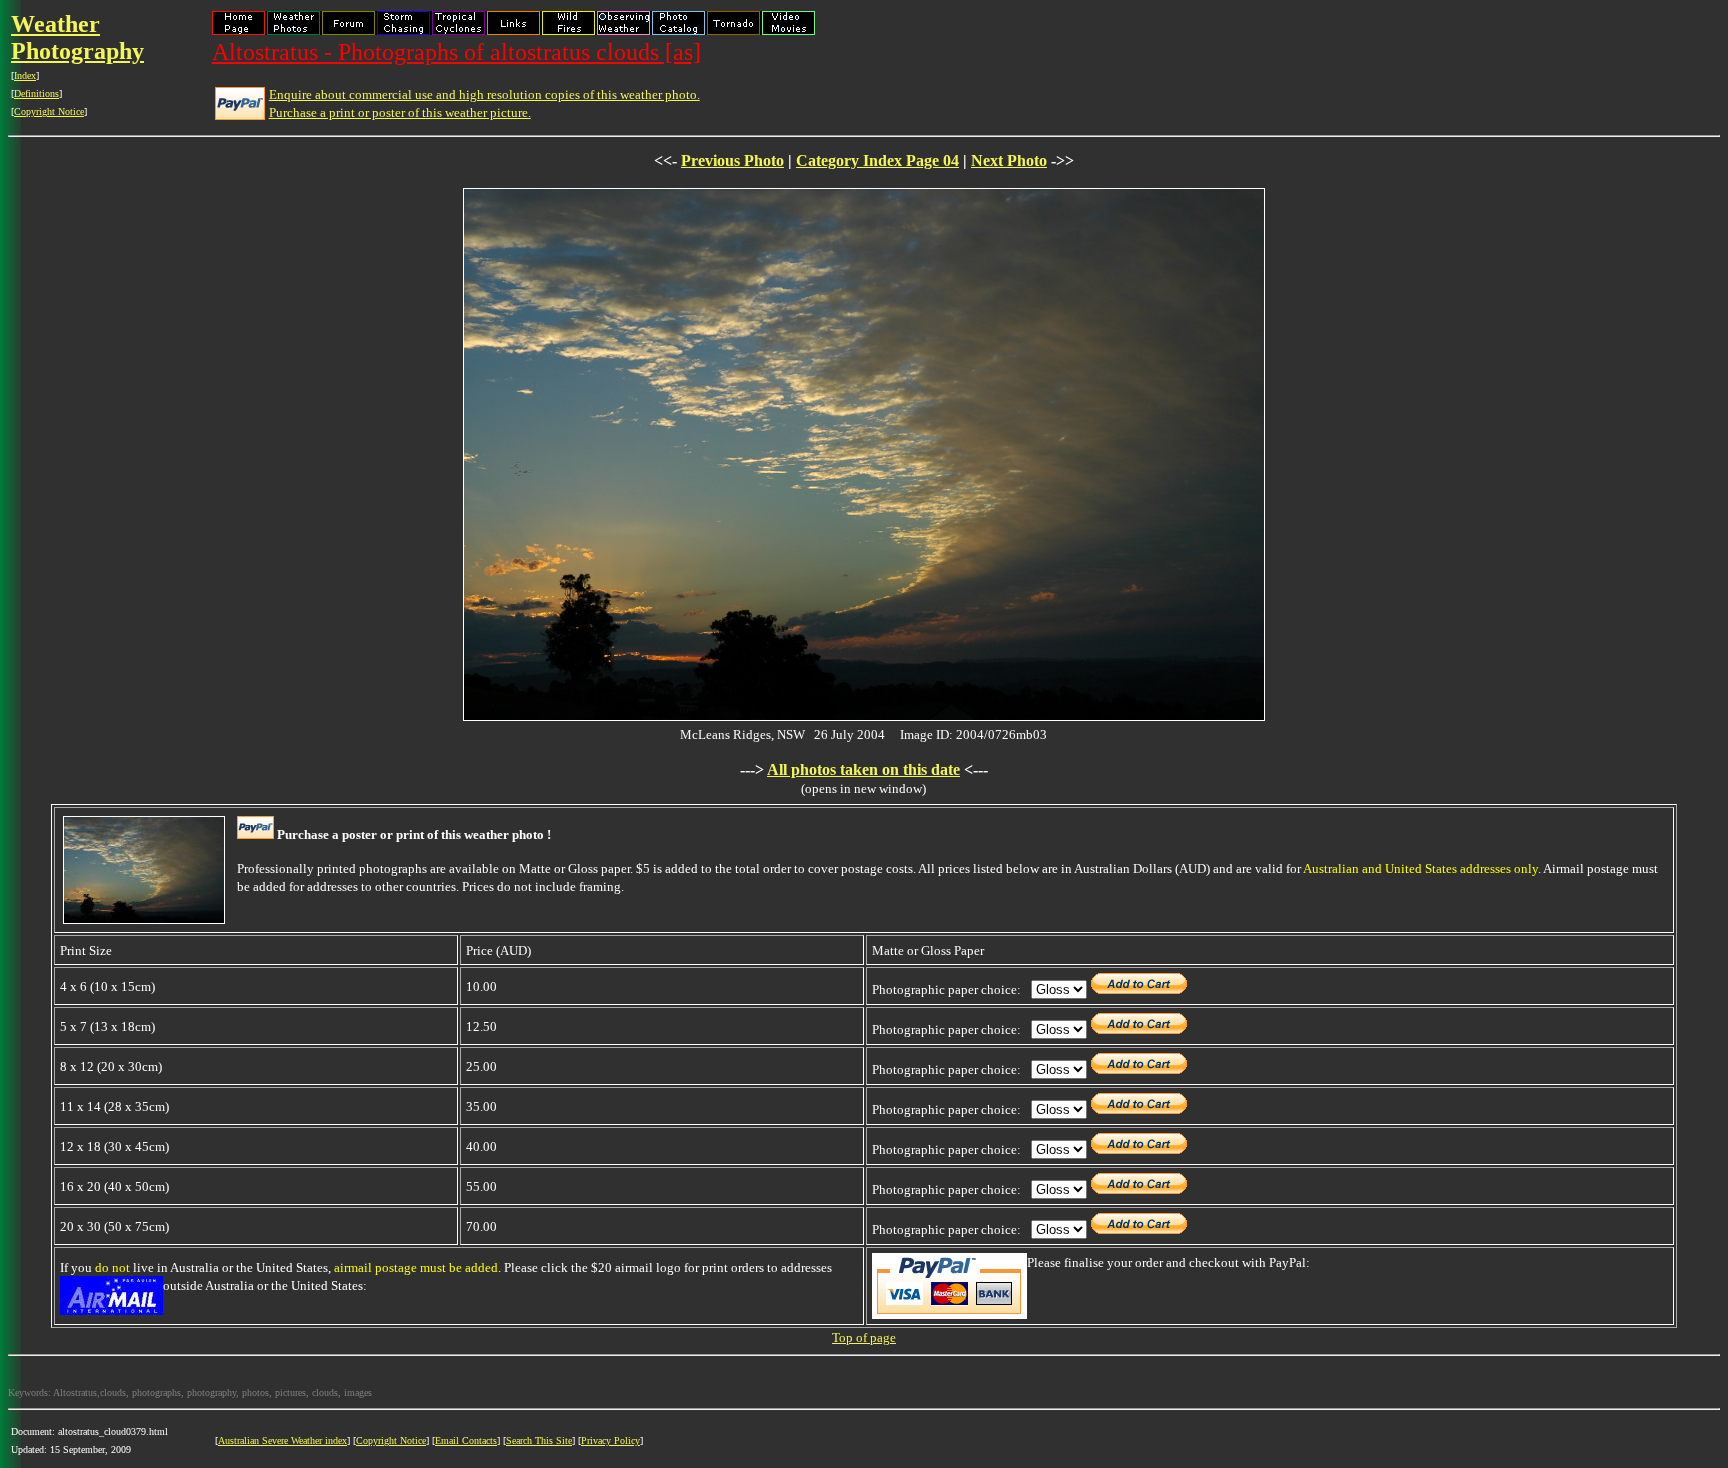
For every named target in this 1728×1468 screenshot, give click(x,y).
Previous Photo (732, 160)
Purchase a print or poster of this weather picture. (400, 112)
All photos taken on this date (863, 769)
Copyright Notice (49, 111)
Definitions (36, 93)
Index (25, 75)
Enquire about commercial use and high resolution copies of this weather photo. (484, 94)
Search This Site (539, 1440)
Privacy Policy (610, 1440)
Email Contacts (466, 1440)
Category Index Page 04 (877, 160)
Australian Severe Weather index (282, 1440)
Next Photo (1009, 160)
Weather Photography (77, 37)
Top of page (864, 1337)
